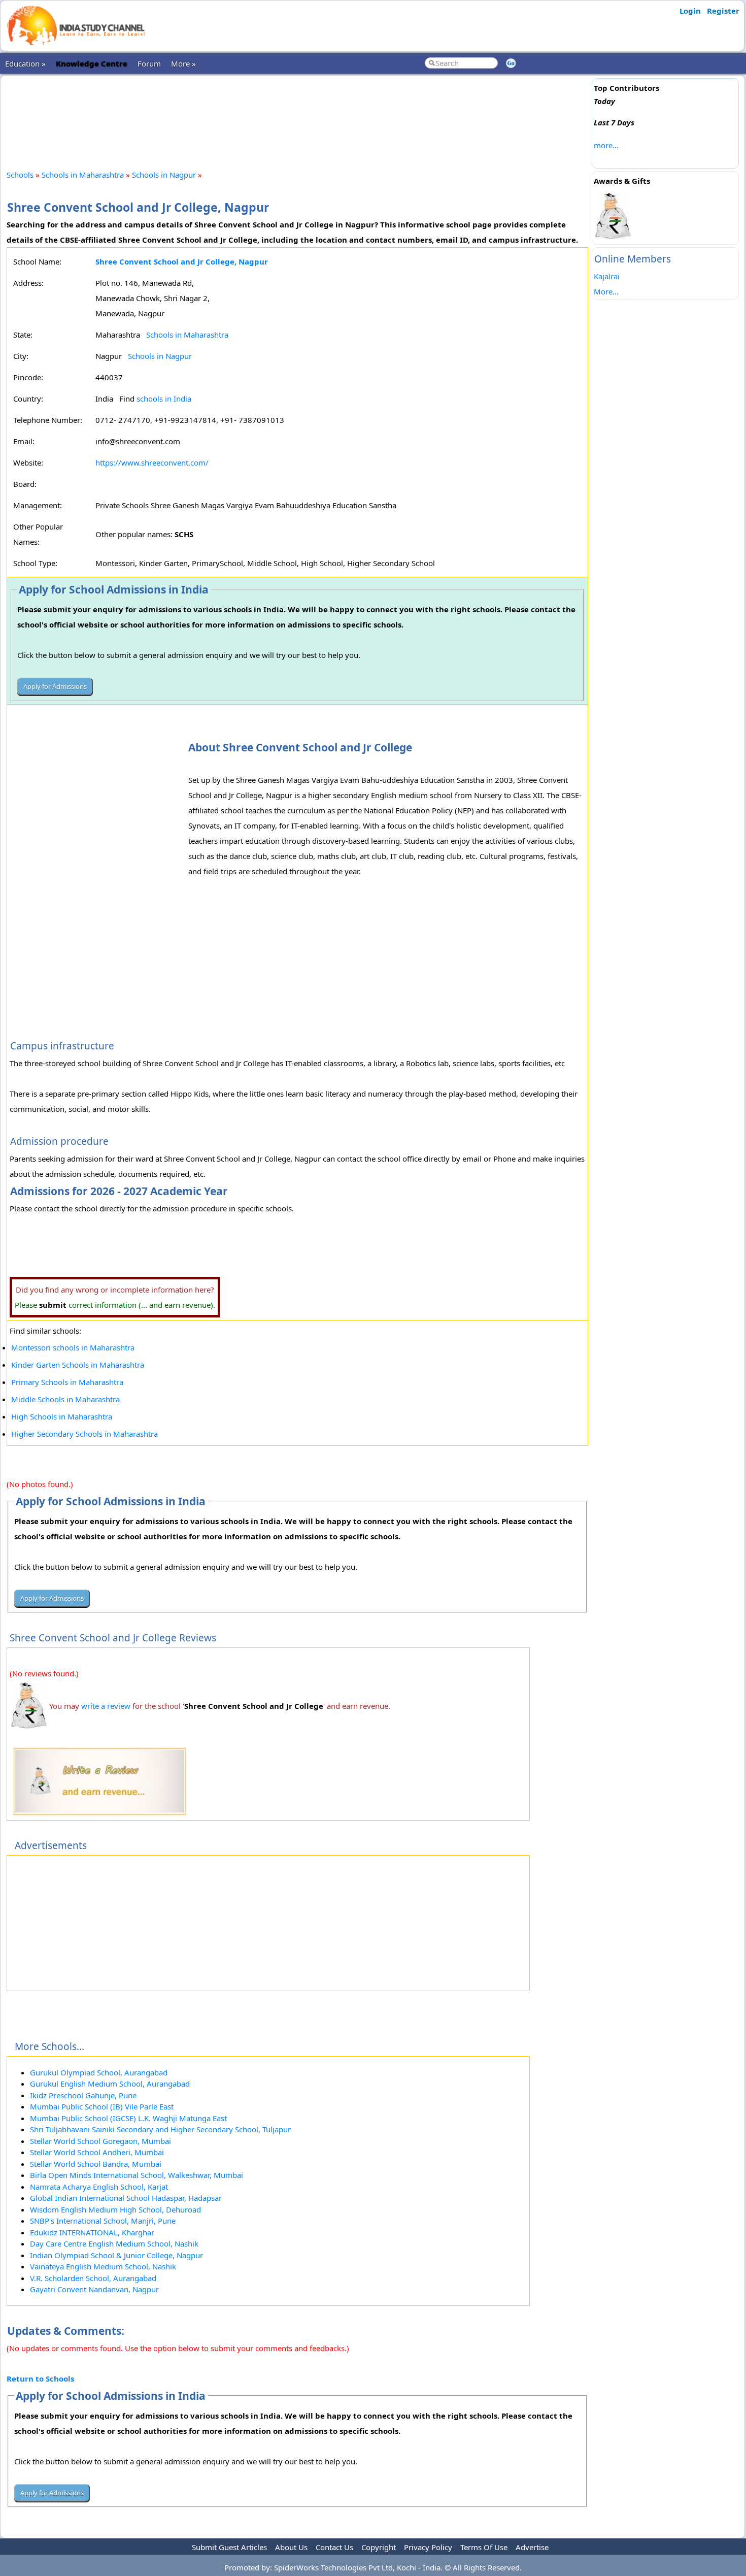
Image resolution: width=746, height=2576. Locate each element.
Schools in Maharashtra (83, 175)
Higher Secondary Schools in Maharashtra (84, 1434)
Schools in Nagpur (164, 175)
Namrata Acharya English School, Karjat (99, 2187)
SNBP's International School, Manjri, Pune (103, 2221)
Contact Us (334, 2547)
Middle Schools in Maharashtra (65, 1399)
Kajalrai (607, 276)
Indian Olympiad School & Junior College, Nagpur (116, 2255)
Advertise (532, 2547)
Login (690, 11)
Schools (20, 175)
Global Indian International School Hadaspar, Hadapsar (126, 2198)
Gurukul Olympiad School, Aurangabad (99, 2072)
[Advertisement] (297, 114)
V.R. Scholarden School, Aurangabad (93, 2278)
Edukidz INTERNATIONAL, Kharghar (92, 2232)
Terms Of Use (484, 2547)
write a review (106, 1706)
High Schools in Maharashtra (62, 1416)
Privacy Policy (428, 2547)
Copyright (379, 2547)
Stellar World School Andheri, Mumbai (97, 2152)
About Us (291, 2547)
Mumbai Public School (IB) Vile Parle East (102, 2106)
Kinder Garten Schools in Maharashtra (78, 1365)
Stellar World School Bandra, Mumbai (96, 2164)
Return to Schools (40, 2379)
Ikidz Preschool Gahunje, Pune (83, 2095)
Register (723, 11)
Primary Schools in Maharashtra (67, 1382)
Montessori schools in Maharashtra (73, 1347)
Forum (149, 63)
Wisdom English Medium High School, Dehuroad (115, 2209)
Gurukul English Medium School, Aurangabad (110, 2084)
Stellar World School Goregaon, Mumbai (100, 2141)
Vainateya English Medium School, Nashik (103, 2266)
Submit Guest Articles (229, 2547)
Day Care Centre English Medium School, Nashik (114, 2243)
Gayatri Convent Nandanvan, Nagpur (94, 2289)
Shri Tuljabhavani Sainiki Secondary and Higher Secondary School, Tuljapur (160, 2129)
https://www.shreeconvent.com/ (152, 463)
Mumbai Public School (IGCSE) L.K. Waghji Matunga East (128, 2118)
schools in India (164, 399)
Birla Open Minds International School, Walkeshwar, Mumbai (137, 2175)
